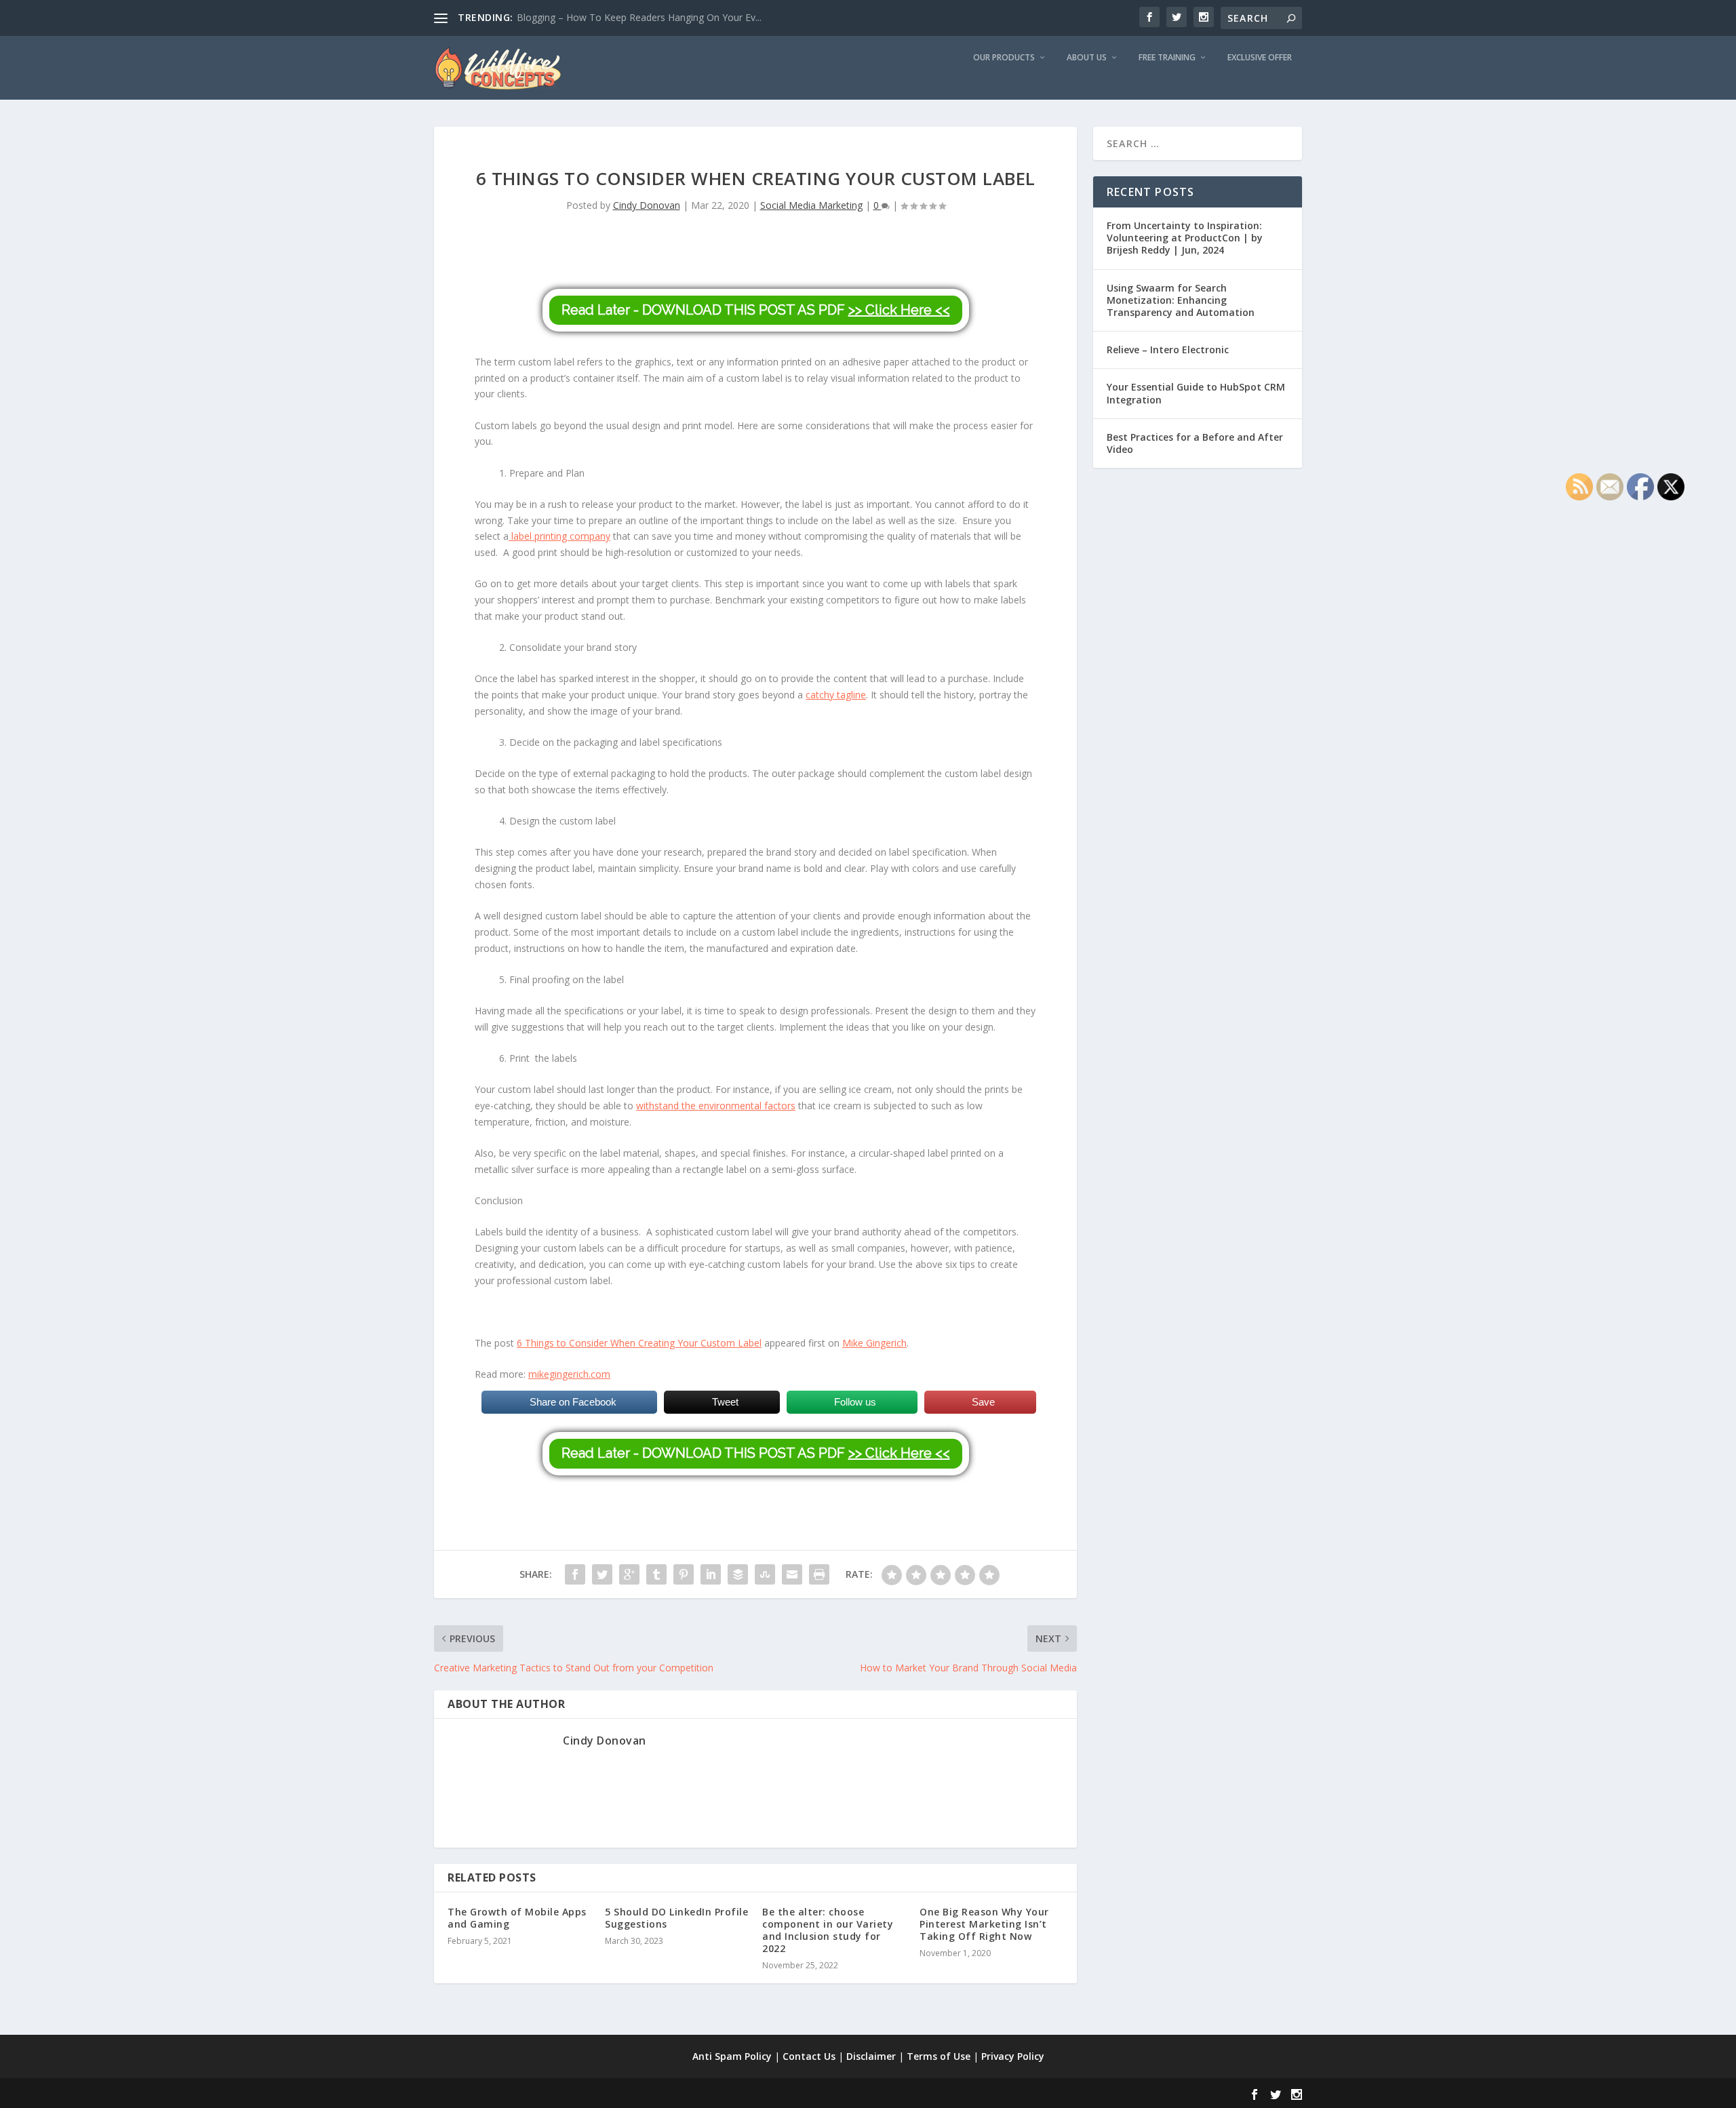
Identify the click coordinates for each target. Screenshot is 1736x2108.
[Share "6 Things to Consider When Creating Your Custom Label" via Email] (792, 1574)
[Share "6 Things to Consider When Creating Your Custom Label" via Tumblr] (656, 1574)
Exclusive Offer (1260, 58)
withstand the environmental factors (716, 1106)
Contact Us (809, 2056)
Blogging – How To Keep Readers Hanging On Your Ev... (639, 17)
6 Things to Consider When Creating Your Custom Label (639, 1343)
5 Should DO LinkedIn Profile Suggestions (676, 1918)
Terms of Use (939, 2056)
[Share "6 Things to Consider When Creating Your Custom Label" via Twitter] (602, 1574)
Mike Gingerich (874, 1343)
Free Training (1167, 58)
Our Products (1004, 58)
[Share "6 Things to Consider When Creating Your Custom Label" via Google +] (629, 1574)
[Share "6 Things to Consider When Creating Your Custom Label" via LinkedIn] (711, 1574)
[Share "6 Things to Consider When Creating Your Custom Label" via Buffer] (738, 1574)
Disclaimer (871, 2056)
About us (1087, 58)
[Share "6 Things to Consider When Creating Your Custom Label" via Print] (819, 1574)
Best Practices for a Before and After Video (1195, 443)
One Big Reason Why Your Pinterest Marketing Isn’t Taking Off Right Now (984, 1924)
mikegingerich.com (569, 1374)
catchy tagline (836, 695)
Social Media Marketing (811, 205)
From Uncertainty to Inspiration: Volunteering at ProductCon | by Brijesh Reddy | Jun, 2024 (1185, 238)
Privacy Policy (1013, 2056)
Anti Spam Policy (732, 2056)
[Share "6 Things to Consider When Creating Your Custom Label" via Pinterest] (684, 1574)
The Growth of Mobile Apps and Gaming (517, 1918)
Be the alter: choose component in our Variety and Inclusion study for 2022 (828, 1930)
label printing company (559, 536)
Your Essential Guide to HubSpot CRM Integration (1196, 393)
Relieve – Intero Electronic (1168, 350)
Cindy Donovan (647, 205)
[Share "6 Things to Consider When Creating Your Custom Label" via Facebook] (575, 1574)
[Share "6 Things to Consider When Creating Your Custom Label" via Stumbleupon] (765, 1574)
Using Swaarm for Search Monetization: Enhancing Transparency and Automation (1181, 300)
